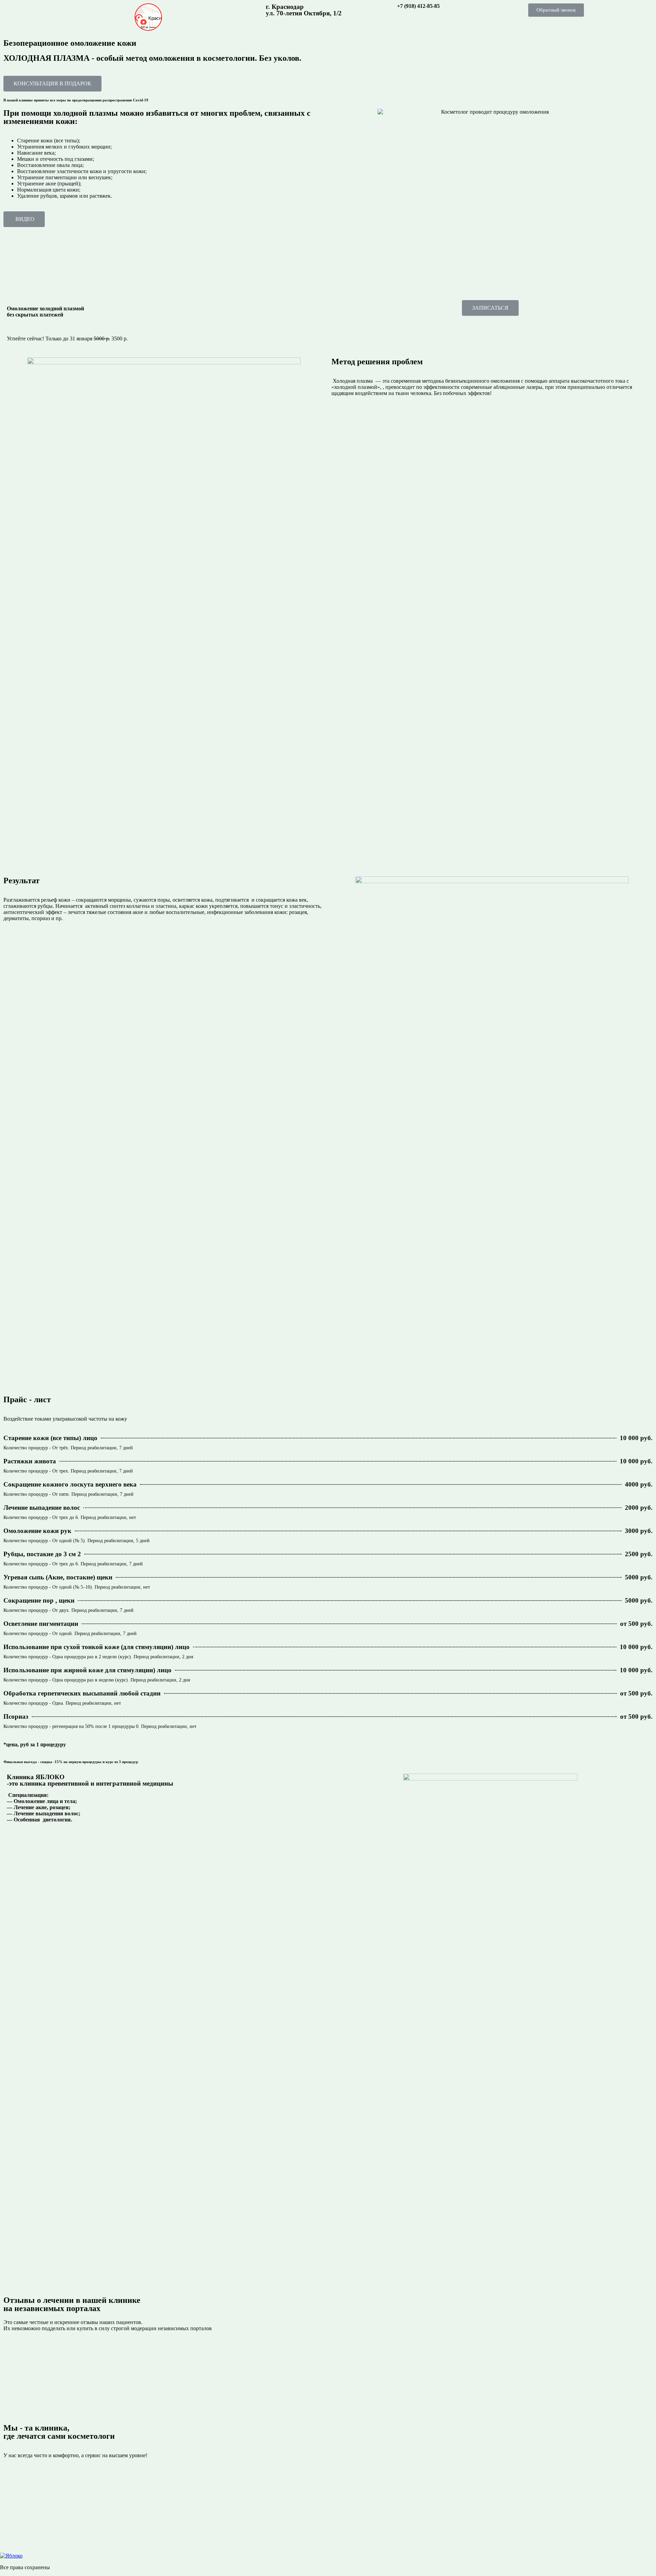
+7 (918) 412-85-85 (418, 6)
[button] (556, 10)
